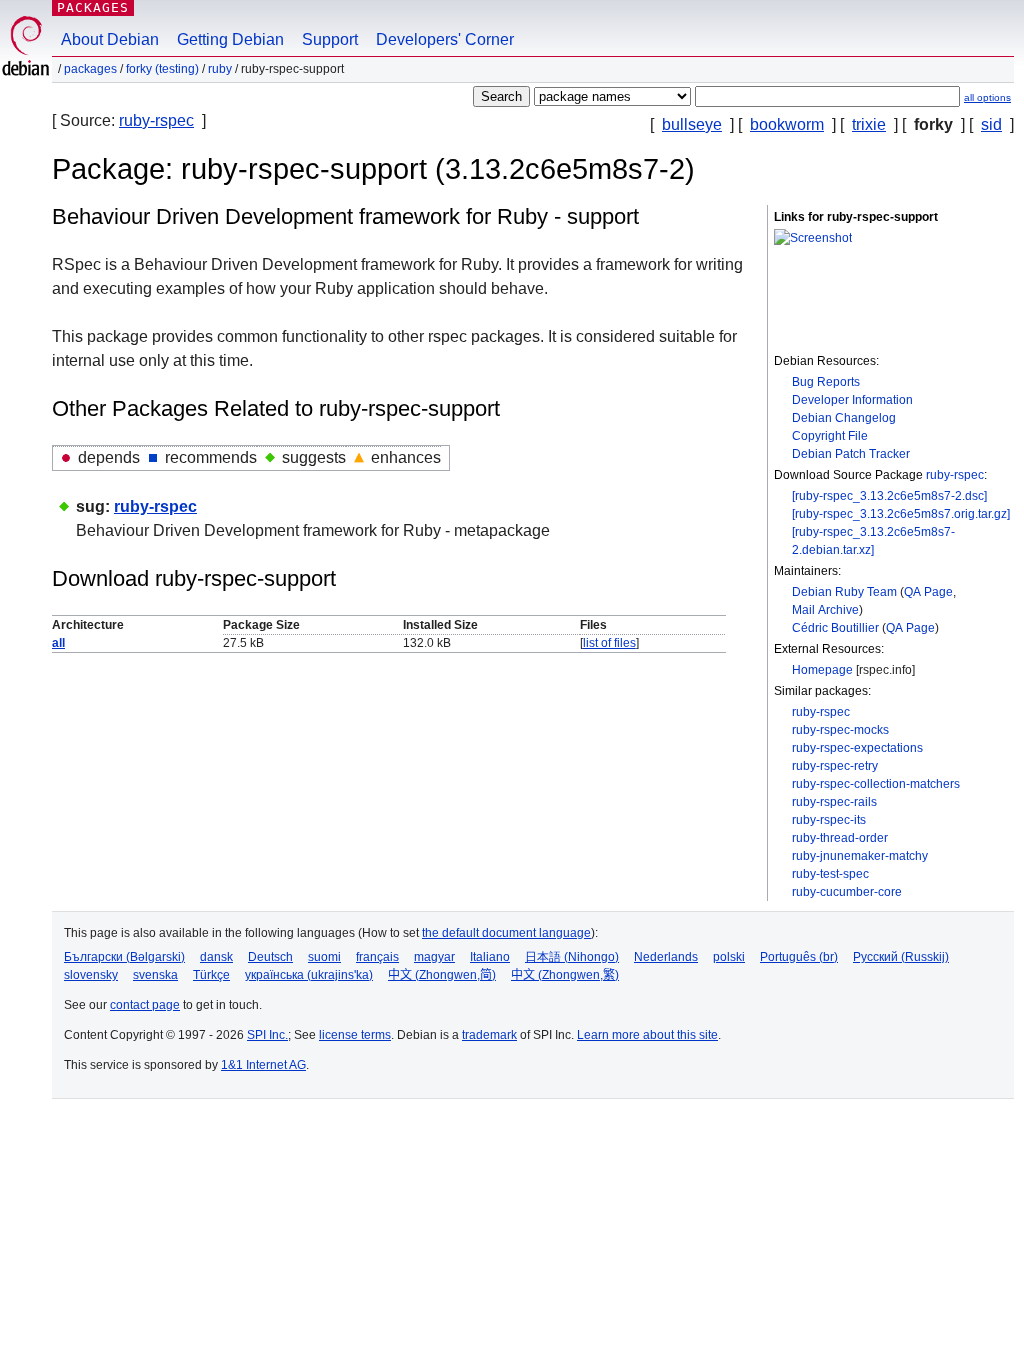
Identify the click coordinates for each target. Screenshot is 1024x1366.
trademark (489, 1035)
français (377, 957)
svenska (155, 975)
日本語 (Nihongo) (572, 957)
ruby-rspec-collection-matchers (876, 784)
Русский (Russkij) (901, 957)
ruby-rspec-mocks (840, 730)
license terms (355, 1035)
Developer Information (852, 400)
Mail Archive (825, 610)
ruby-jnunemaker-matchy (860, 856)
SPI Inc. (267, 1035)
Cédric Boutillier (835, 628)
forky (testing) (162, 69)
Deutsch (270, 957)
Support (330, 39)
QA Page (928, 592)
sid (991, 124)
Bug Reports (826, 382)
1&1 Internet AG (263, 1065)
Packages (93, 7)
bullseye (692, 124)
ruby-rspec (156, 120)
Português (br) (799, 957)
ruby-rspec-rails (834, 802)
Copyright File (830, 436)
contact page (145, 1005)
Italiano (490, 957)
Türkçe (211, 975)
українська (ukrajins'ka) (309, 975)
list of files (609, 643)
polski (729, 957)
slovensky (91, 975)
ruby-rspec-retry (835, 766)
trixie (869, 124)
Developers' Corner (445, 39)
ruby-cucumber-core (847, 892)
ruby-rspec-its (829, 820)
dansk (216, 957)
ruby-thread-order (840, 838)
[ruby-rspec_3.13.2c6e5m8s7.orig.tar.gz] (901, 514)
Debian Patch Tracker (851, 454)
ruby (220, 69)
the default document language (506, 933)
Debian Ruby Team (844, 592)
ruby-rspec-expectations (857, 748)
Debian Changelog (844, 418)
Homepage (822, 670)
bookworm (787, 124)
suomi (324, 957)
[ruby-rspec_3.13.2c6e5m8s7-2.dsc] (889, 496)
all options (987, 97)
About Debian (110, 39)
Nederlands (666, 957)
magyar (434, 957)
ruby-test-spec (830, 874)
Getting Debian (230, 39)
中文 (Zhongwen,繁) (565, 975)
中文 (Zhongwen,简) (442, 975)
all (58, 643)
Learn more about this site (647, 1035)
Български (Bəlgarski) (124, 957)
